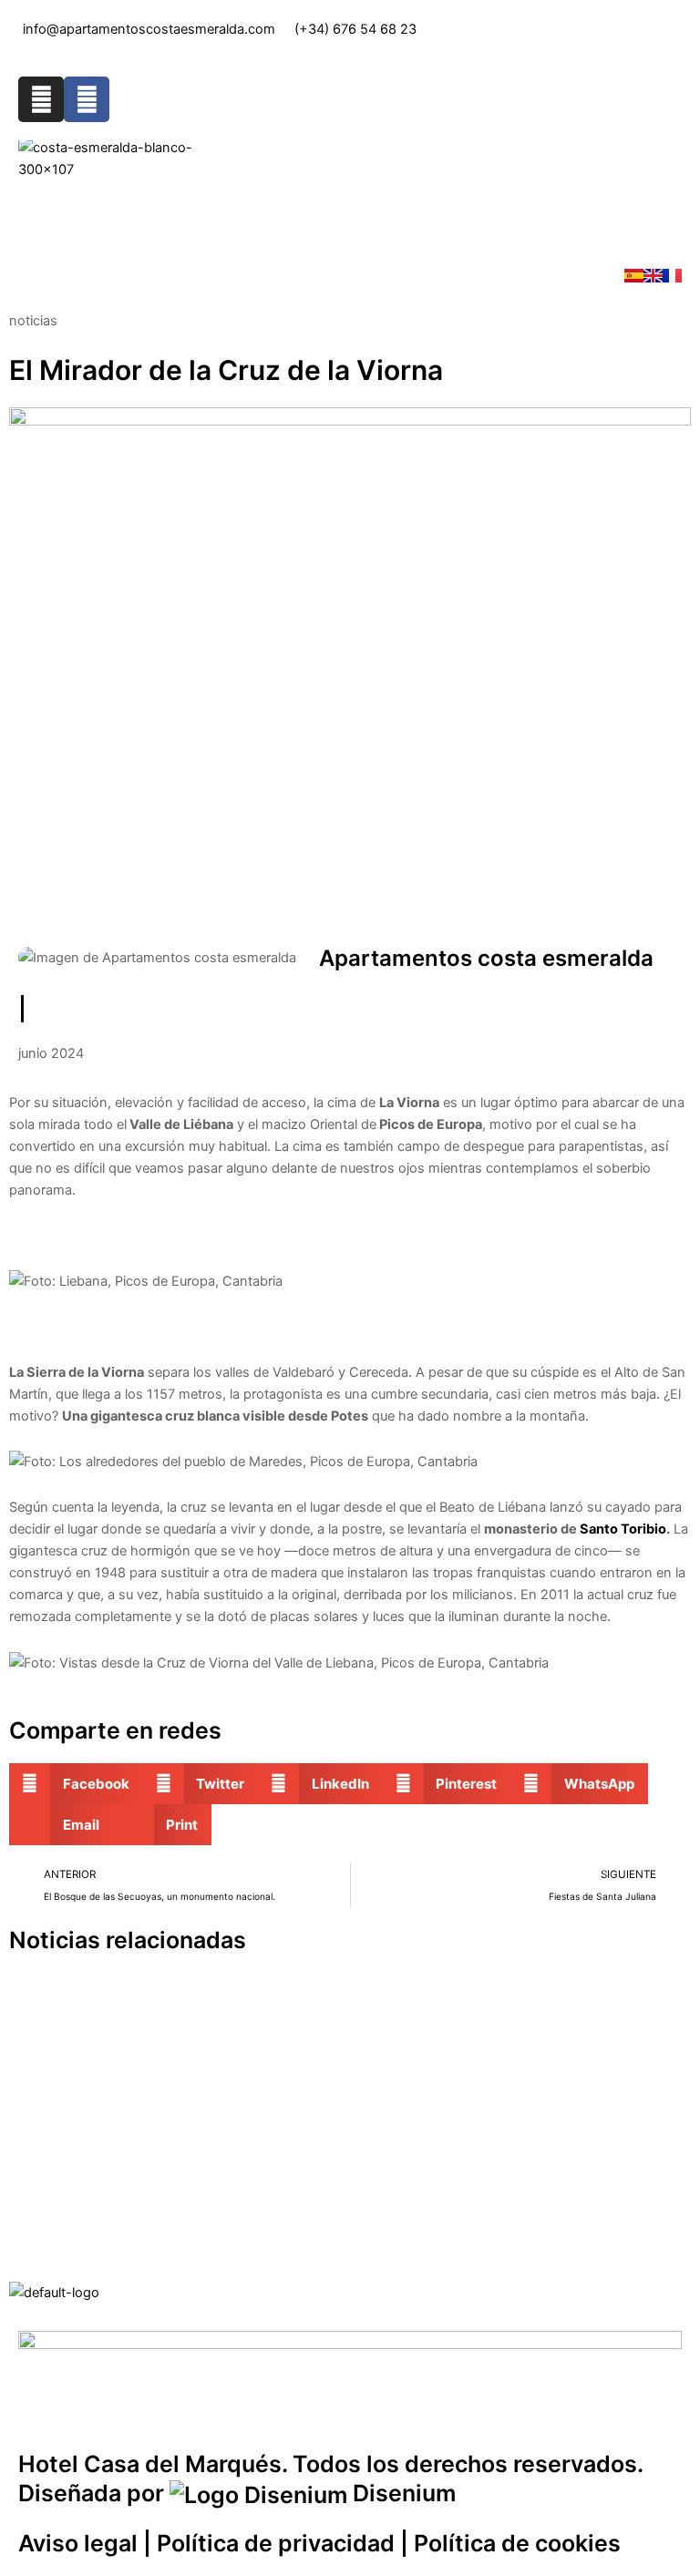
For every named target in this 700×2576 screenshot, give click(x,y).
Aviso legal (78, 2543)
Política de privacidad (276, 2543)
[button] (350, 212)
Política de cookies (517, 2543)
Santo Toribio (623, 1529)
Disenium (401, 2493)
